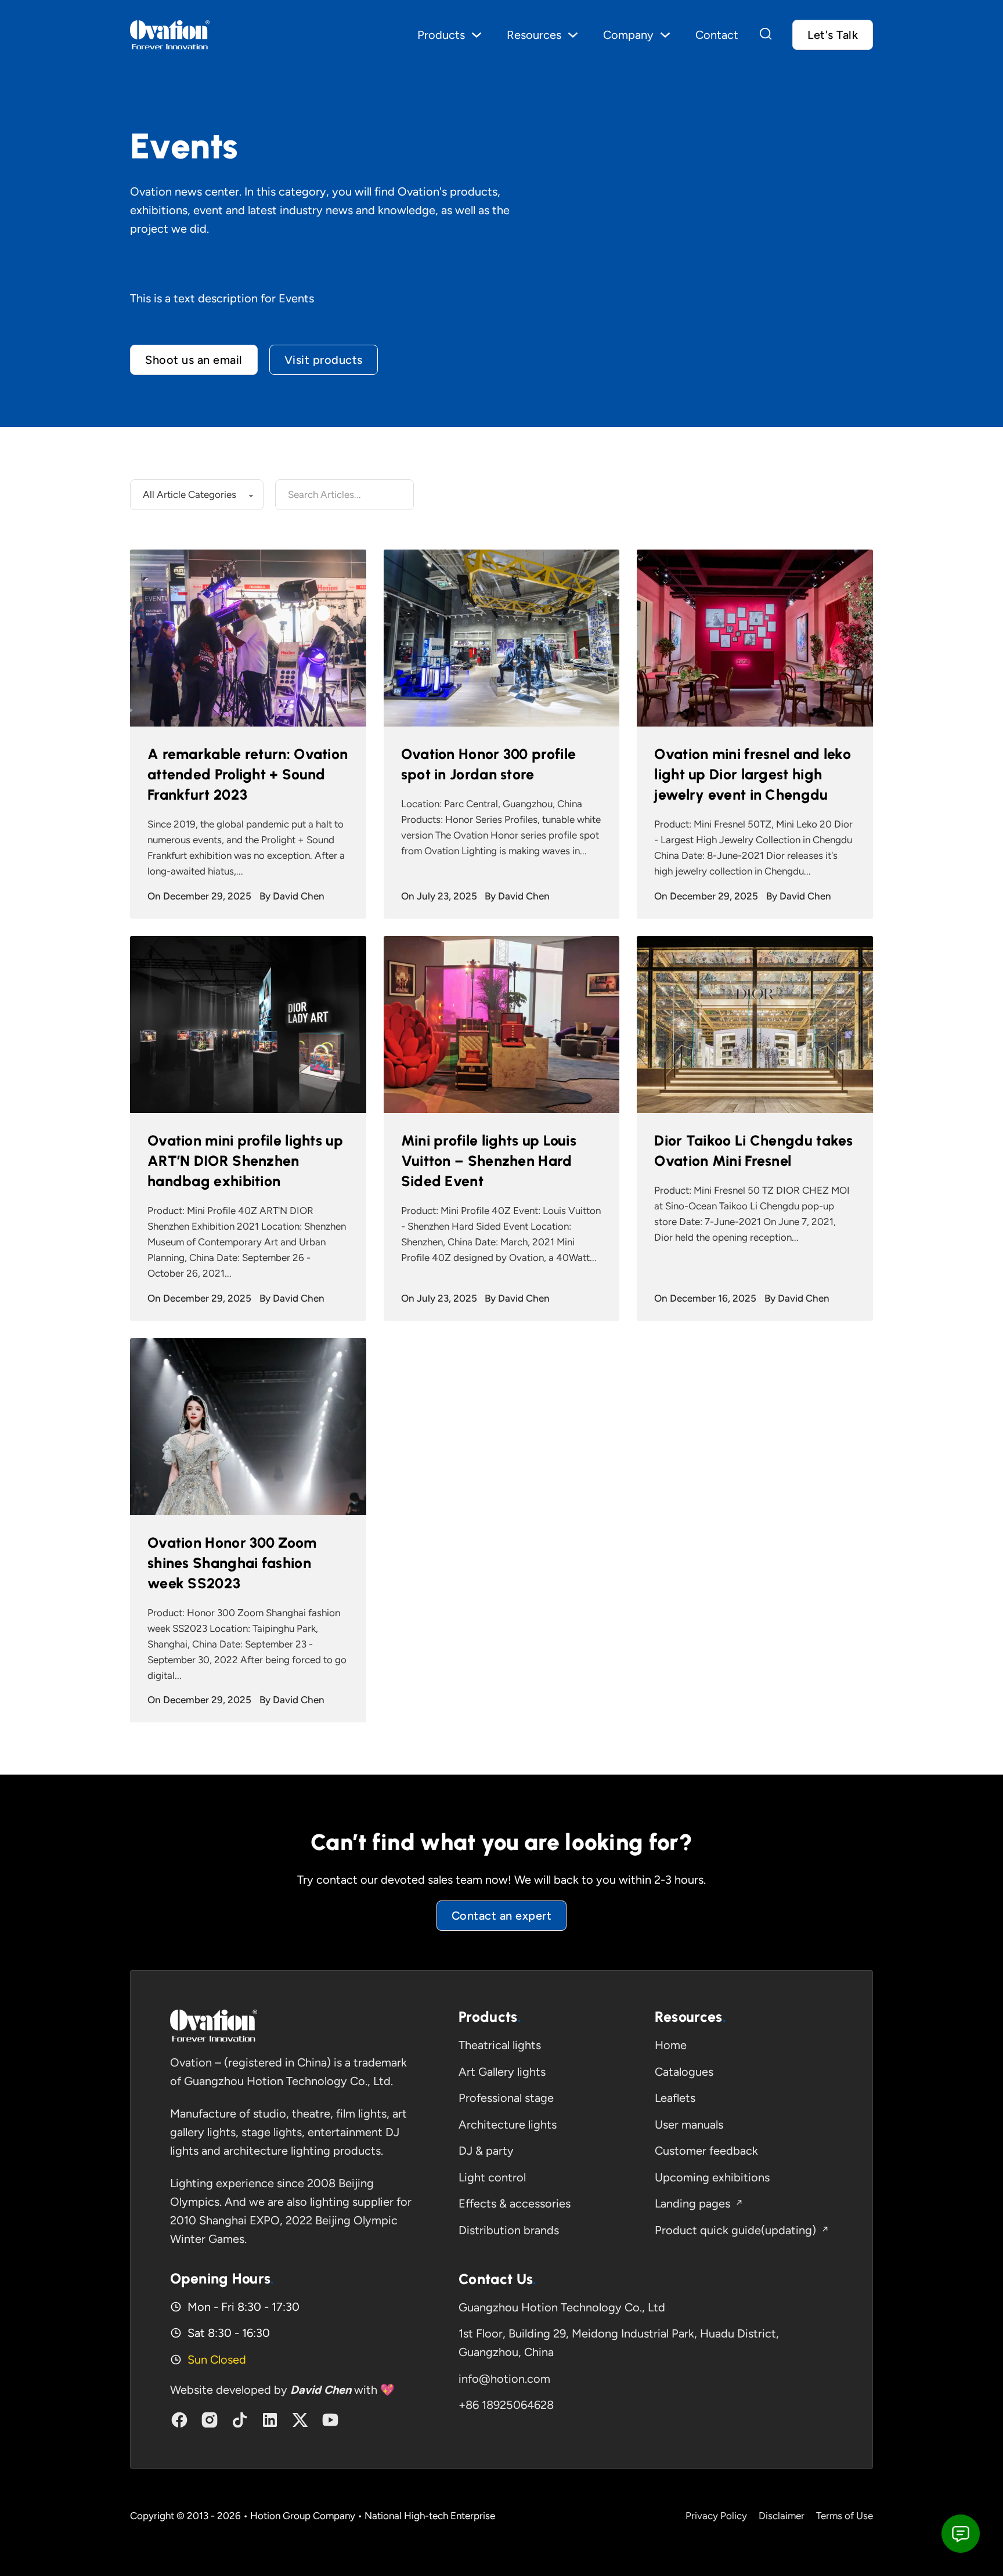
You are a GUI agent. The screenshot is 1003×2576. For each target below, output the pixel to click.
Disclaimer (782, 2516)
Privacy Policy (716, 2516)
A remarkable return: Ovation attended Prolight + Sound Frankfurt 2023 (248, 774)
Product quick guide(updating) (735, 2230)
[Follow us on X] (300, 2420)
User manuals (689, 2125)
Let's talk (833, 35)
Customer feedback (706, 2151)
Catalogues (684, 2072)
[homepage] (214, 2026)
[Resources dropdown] (573, 35)
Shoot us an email (194, 360)
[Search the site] (766, 35)
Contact (717, 35)
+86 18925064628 (506, 2405)
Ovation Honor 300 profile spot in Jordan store (489, 764)
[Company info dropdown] (665, 35)
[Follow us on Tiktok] (240, 2420)
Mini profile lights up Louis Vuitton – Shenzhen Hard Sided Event (489, 1161)
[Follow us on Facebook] (179, 2420)
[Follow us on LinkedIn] (270, 2420)
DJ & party (486, 2151)
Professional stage (506, 2098)
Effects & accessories (515, 2203)
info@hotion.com (504, 2379)
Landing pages (692, 2203)
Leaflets (675, 2098)
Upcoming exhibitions (712, 2177)
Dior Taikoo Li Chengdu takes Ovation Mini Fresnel (753, 1150)
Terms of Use (845, 2516)
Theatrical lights (500, 2045)
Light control (492, 2177)
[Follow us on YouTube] (330, 2420)
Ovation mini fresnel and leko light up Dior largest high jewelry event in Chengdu (753, 774)
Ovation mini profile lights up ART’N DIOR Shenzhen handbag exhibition (245, 1161)
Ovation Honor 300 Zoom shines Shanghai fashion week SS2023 (232, 1563)
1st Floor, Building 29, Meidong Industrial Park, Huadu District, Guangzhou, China (619, 2343)
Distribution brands (509, 2230)
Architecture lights (508, 2125)
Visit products (324, 360)
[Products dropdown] (477, 35)
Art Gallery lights (502, 2072)
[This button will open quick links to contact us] (961, 2534)
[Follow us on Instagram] (210, 2420)
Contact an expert (502, 1916)
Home (671, 2045)
